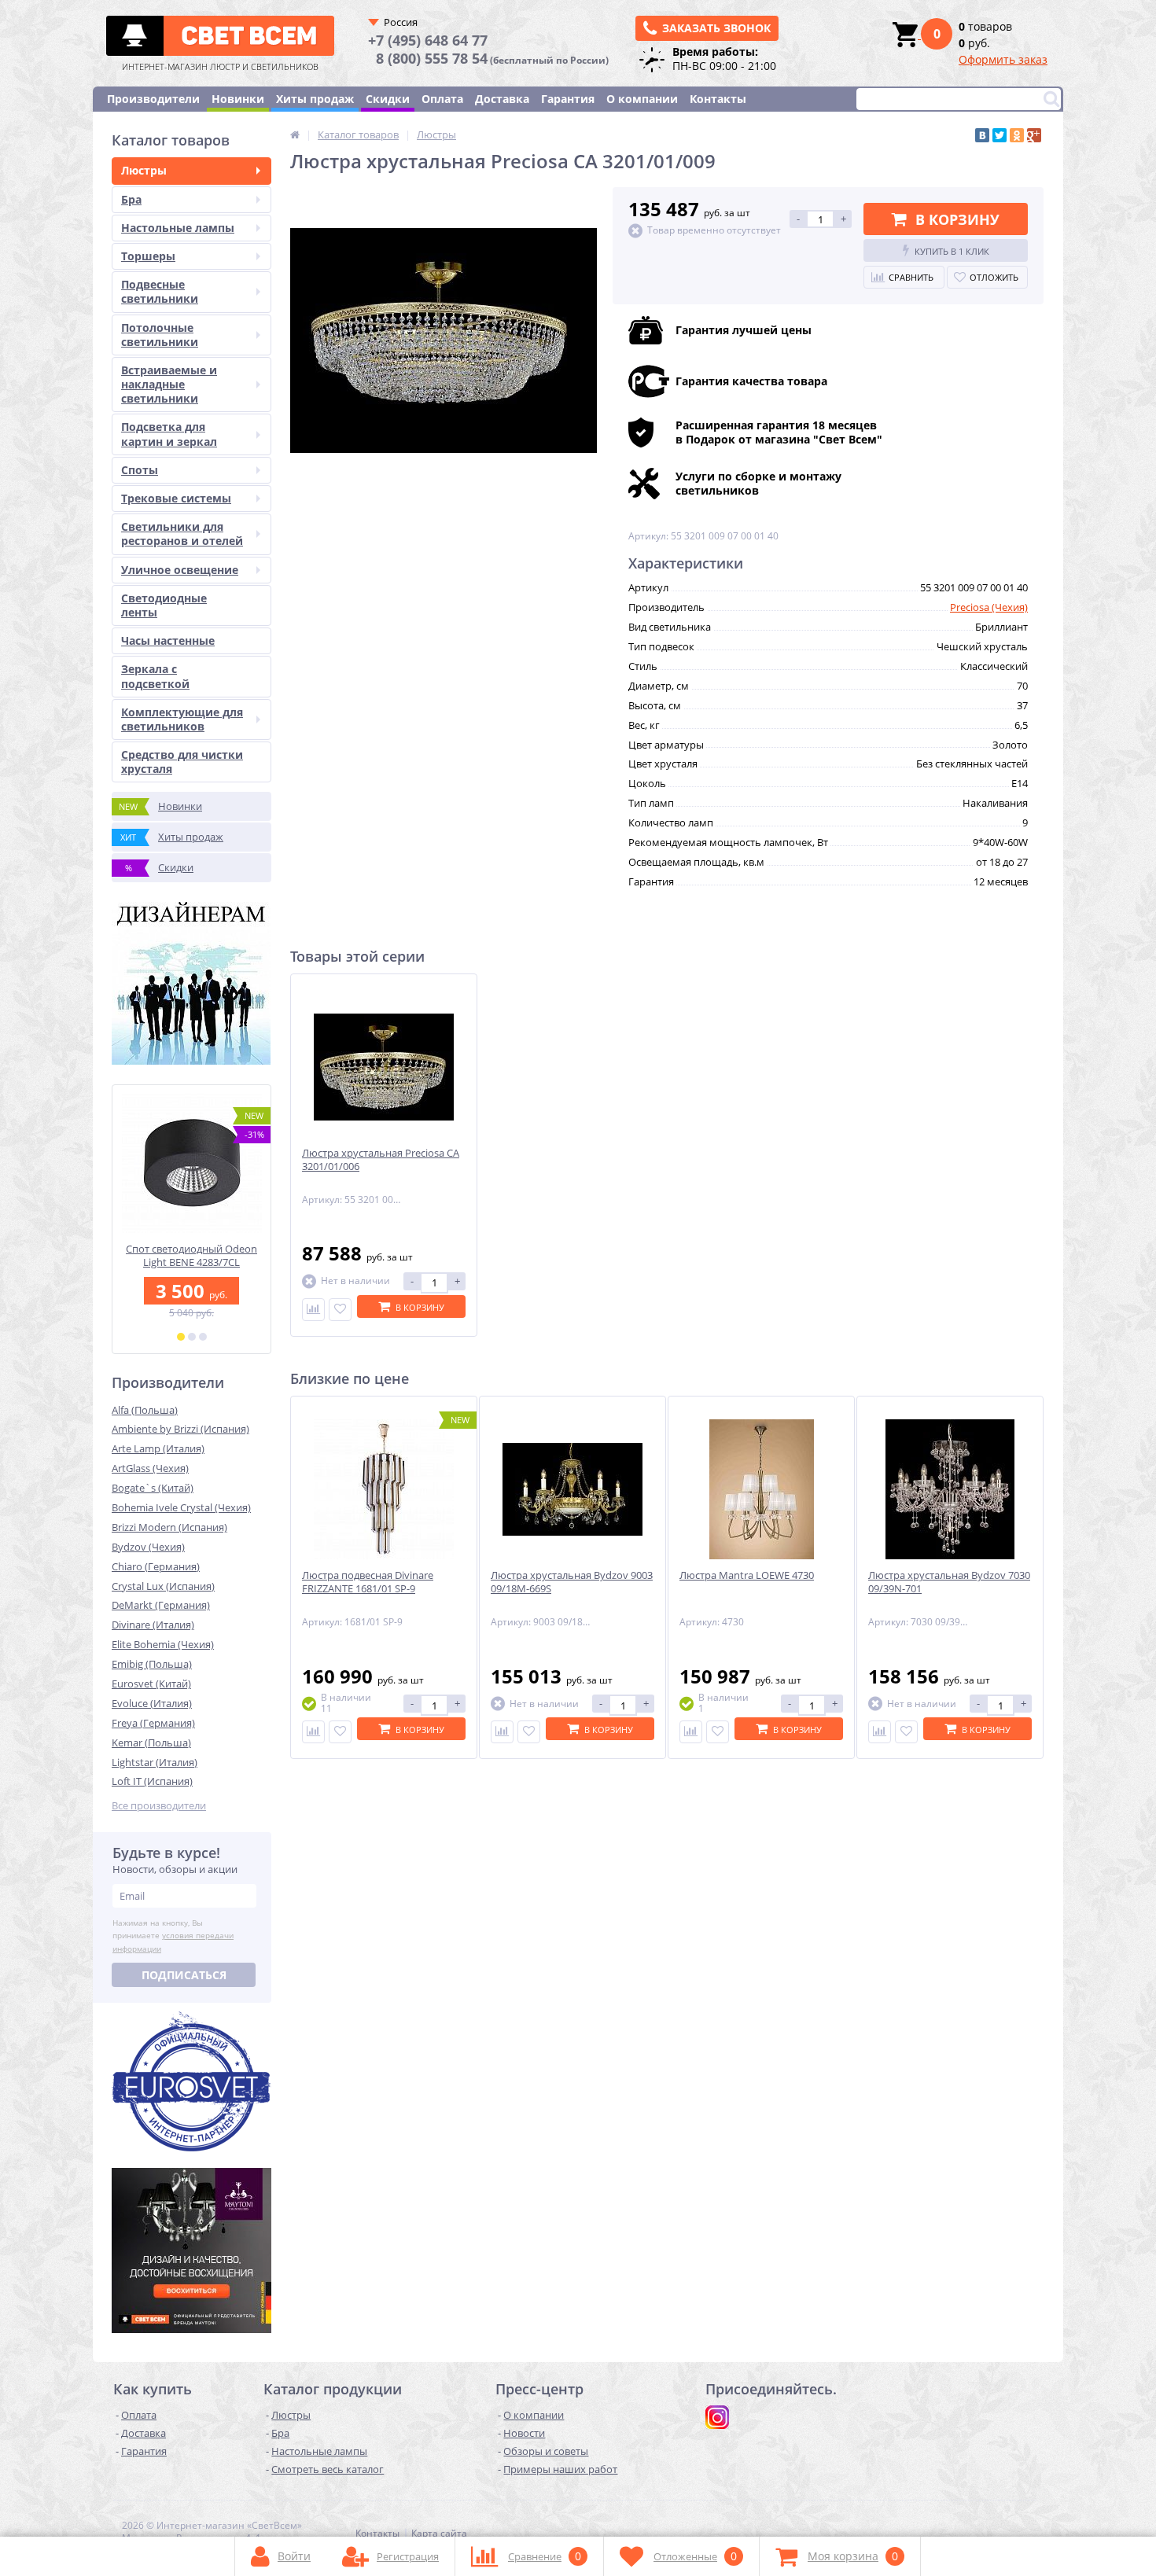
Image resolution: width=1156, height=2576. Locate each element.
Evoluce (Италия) (152, 1703)
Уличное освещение (180, 570)
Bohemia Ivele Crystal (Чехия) (181, 1507)
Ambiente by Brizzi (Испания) (180, 1429)
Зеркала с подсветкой (155, 676)
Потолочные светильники (160, 335)
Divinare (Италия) (153, 1625)
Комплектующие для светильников (182, 719)
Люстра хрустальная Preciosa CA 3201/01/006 (381, 1160)
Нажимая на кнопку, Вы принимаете (173, 1936)
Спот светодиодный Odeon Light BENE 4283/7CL (191, 1256)
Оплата (442, 99)
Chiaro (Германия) (156, 1566)
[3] (203, 1337)
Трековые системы (176, 498)
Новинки (238, 99)
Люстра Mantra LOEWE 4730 (747, 1575)
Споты (140, 470)
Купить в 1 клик (952, 251)
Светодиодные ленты (164, 605)
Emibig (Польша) (152, 1664)
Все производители (159, 1806)
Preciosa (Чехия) (989, 607)
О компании (642, 99)
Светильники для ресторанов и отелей (182, 534)
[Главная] (295, 134)
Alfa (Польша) (145, 1410)
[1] (181, 1337)
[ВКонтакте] (982, 135)
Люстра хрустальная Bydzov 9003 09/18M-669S (572, 1582)
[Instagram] (717, 2417)
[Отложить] (340, 1310)
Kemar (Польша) (151, 1742)
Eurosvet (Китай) (151, 1684)
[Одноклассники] (1017, 135)
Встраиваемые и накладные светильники (169, 384)
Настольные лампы (178, 228)
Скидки (388, 99)
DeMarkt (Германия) (161, 1605)
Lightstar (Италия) (155, 1762)
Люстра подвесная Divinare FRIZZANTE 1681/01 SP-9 (368, 1582)
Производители (153, 99)
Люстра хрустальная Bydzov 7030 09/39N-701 (949, 1582)
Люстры (144, 170)
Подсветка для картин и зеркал (169, 434)
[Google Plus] (1034, 135)
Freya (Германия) (153, 1723)
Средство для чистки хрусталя (182, 762)
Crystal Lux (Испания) (163, 1586)
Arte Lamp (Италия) (158, 1448)
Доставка (502, 99)
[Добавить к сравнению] (313, 1310)
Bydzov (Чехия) (148, 1547)
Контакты (718, 99)
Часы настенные (168, 640)
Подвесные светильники (160, 291)
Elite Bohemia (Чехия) (163, 1644)
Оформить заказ (1003, 59)
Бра (131, 199)
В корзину (957, 219)
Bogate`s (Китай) (153, 1488)
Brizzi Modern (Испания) (169, 1527)
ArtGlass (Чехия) (150, 1468)
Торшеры (148, 256)
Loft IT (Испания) (152, 1781)
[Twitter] (1000, 135)
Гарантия (568, 99)
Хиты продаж (315, 99)
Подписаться (184, 1975)
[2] (192, 1337)
